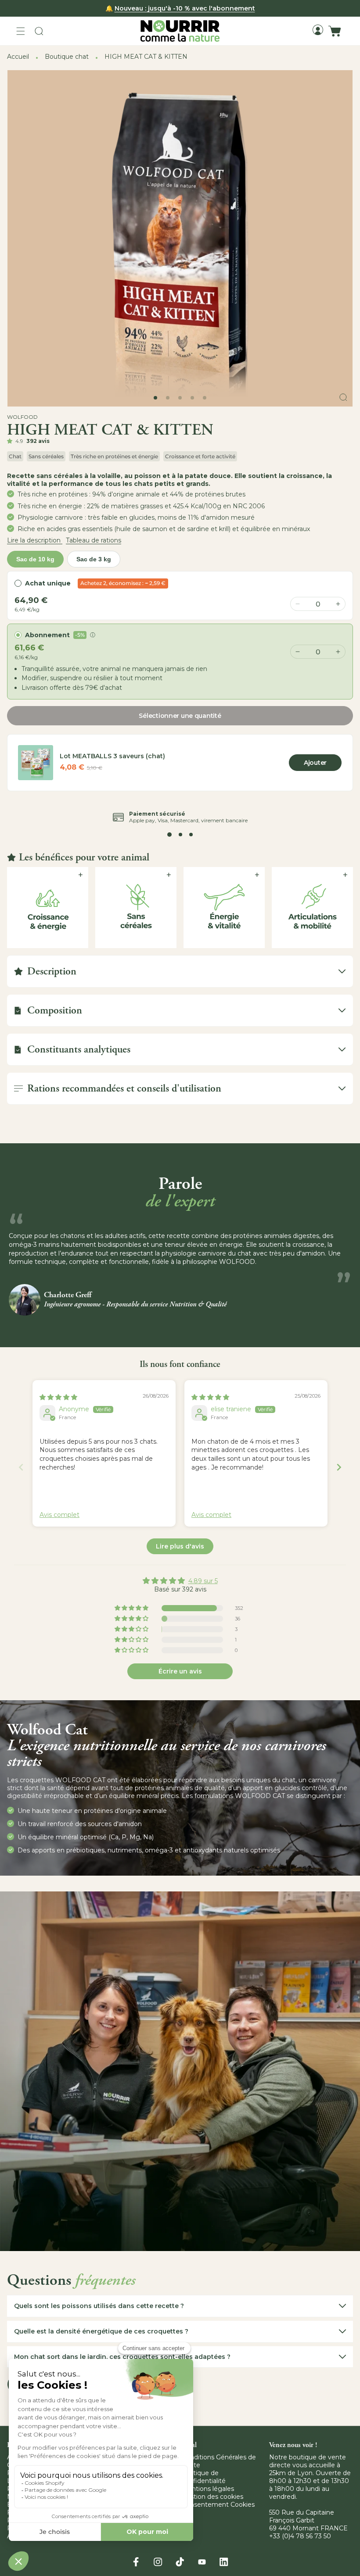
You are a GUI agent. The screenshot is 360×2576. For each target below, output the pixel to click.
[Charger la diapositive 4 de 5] (192, 398)
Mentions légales (208, 2489)
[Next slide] (339, 1467)
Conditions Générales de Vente (219, 2461)
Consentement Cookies (218, 2505)
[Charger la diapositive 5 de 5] (205, 398)
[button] (21, 31)
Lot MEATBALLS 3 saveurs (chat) (112, 756)
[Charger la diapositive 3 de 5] (180, 398)
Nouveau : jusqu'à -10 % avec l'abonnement (185, 8)
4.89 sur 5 (203, 1581)
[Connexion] (318, 30)
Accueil (18, 57)
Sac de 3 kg (94, 559)
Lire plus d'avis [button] (180, 1546)
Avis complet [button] (59, 1515)
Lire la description (35, 540)
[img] (58, 1397)
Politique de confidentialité (204, 2477)
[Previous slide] (21, 1467)
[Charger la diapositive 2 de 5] (168, 398)
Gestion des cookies (212, 2497)
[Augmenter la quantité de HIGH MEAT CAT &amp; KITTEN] (338, 652)
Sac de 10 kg (35, 559)
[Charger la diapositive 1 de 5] (155, 398)
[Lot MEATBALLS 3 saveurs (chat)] (36, 763)
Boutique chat (67, 57)
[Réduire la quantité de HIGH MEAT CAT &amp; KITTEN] (298, 652)
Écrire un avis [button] (180, 1671)
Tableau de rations (94, 540)
